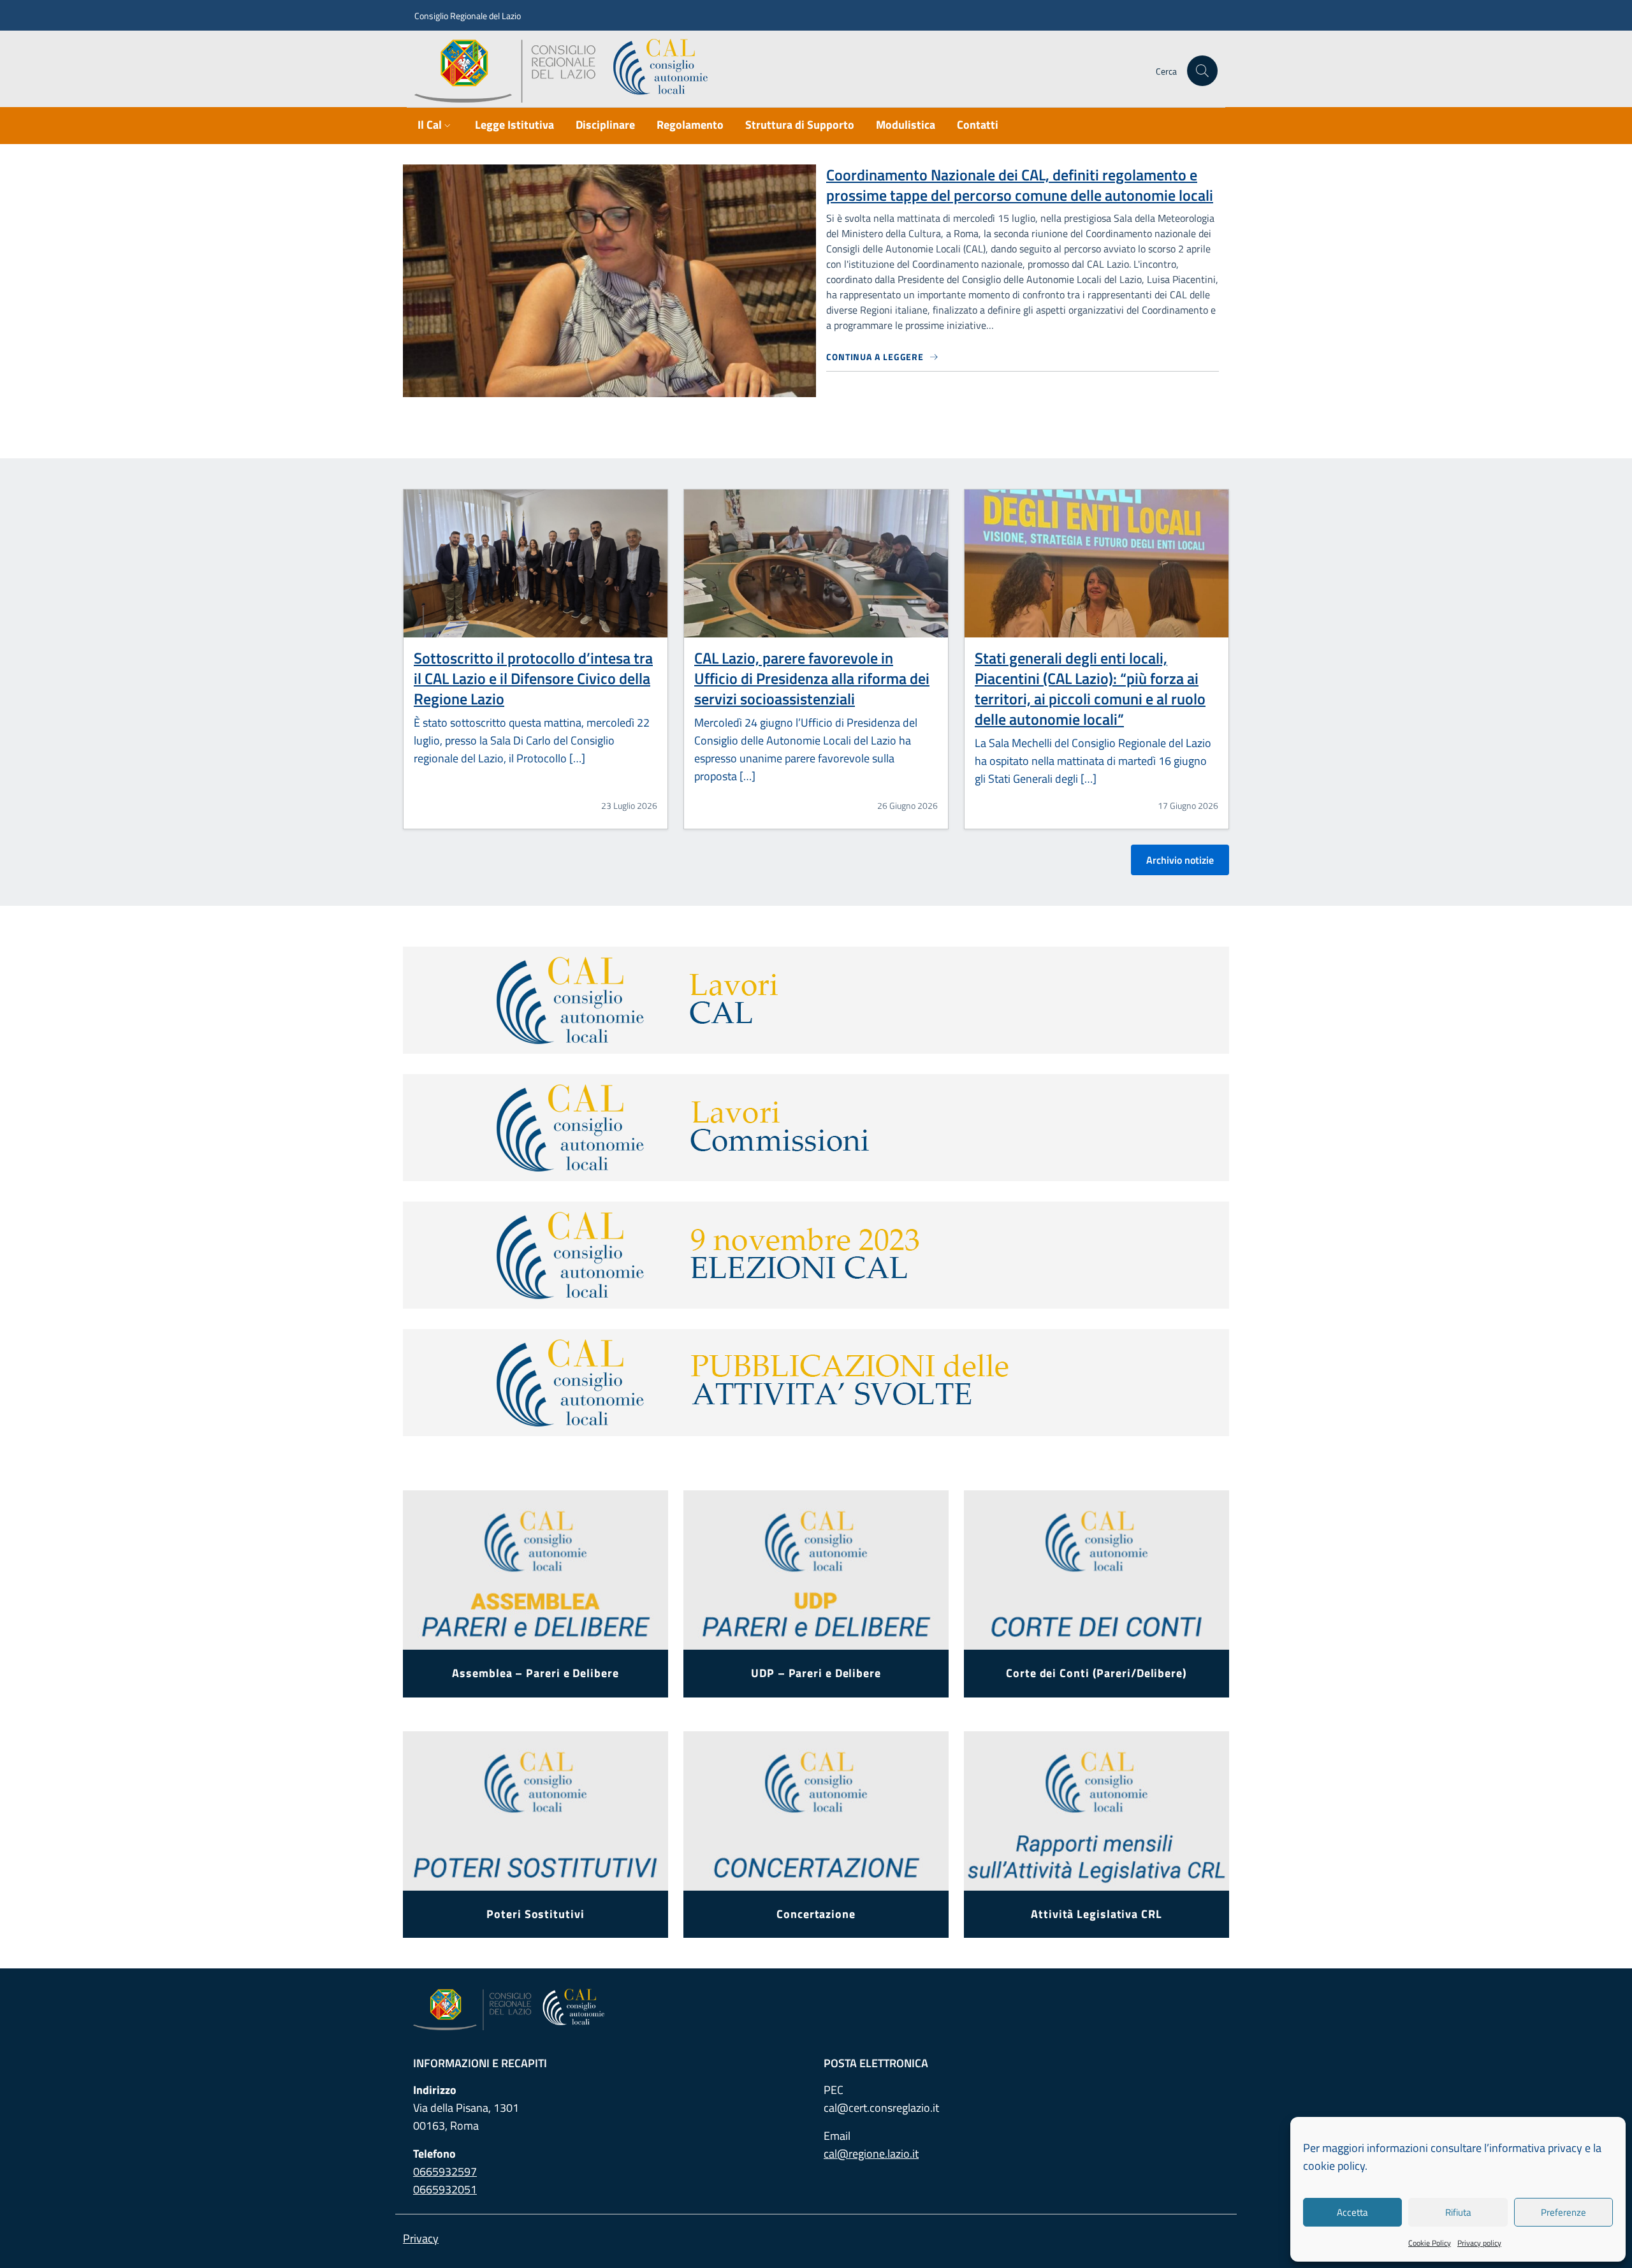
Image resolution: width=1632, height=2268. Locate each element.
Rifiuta (1458, 2212)
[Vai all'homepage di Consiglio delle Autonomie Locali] (566, 71)
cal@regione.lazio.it (871, 2154)
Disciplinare (605, 125)
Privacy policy (1479, 2243)
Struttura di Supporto (800, 125)
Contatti (978, 125)
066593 (445, 2171)
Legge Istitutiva (514, 125)
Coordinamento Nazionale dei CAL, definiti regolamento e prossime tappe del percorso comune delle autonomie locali (1020, 185)
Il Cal (430, 125)
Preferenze (1563, 2212)
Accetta (1352, 2212)
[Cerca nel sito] (1202, 71)
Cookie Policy (1430, 2243)
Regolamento (690, 125)
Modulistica (906, 125)
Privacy (421, 2238)
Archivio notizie (1180, 860)
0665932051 (445, 2189)
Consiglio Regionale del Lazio (468, 16)
